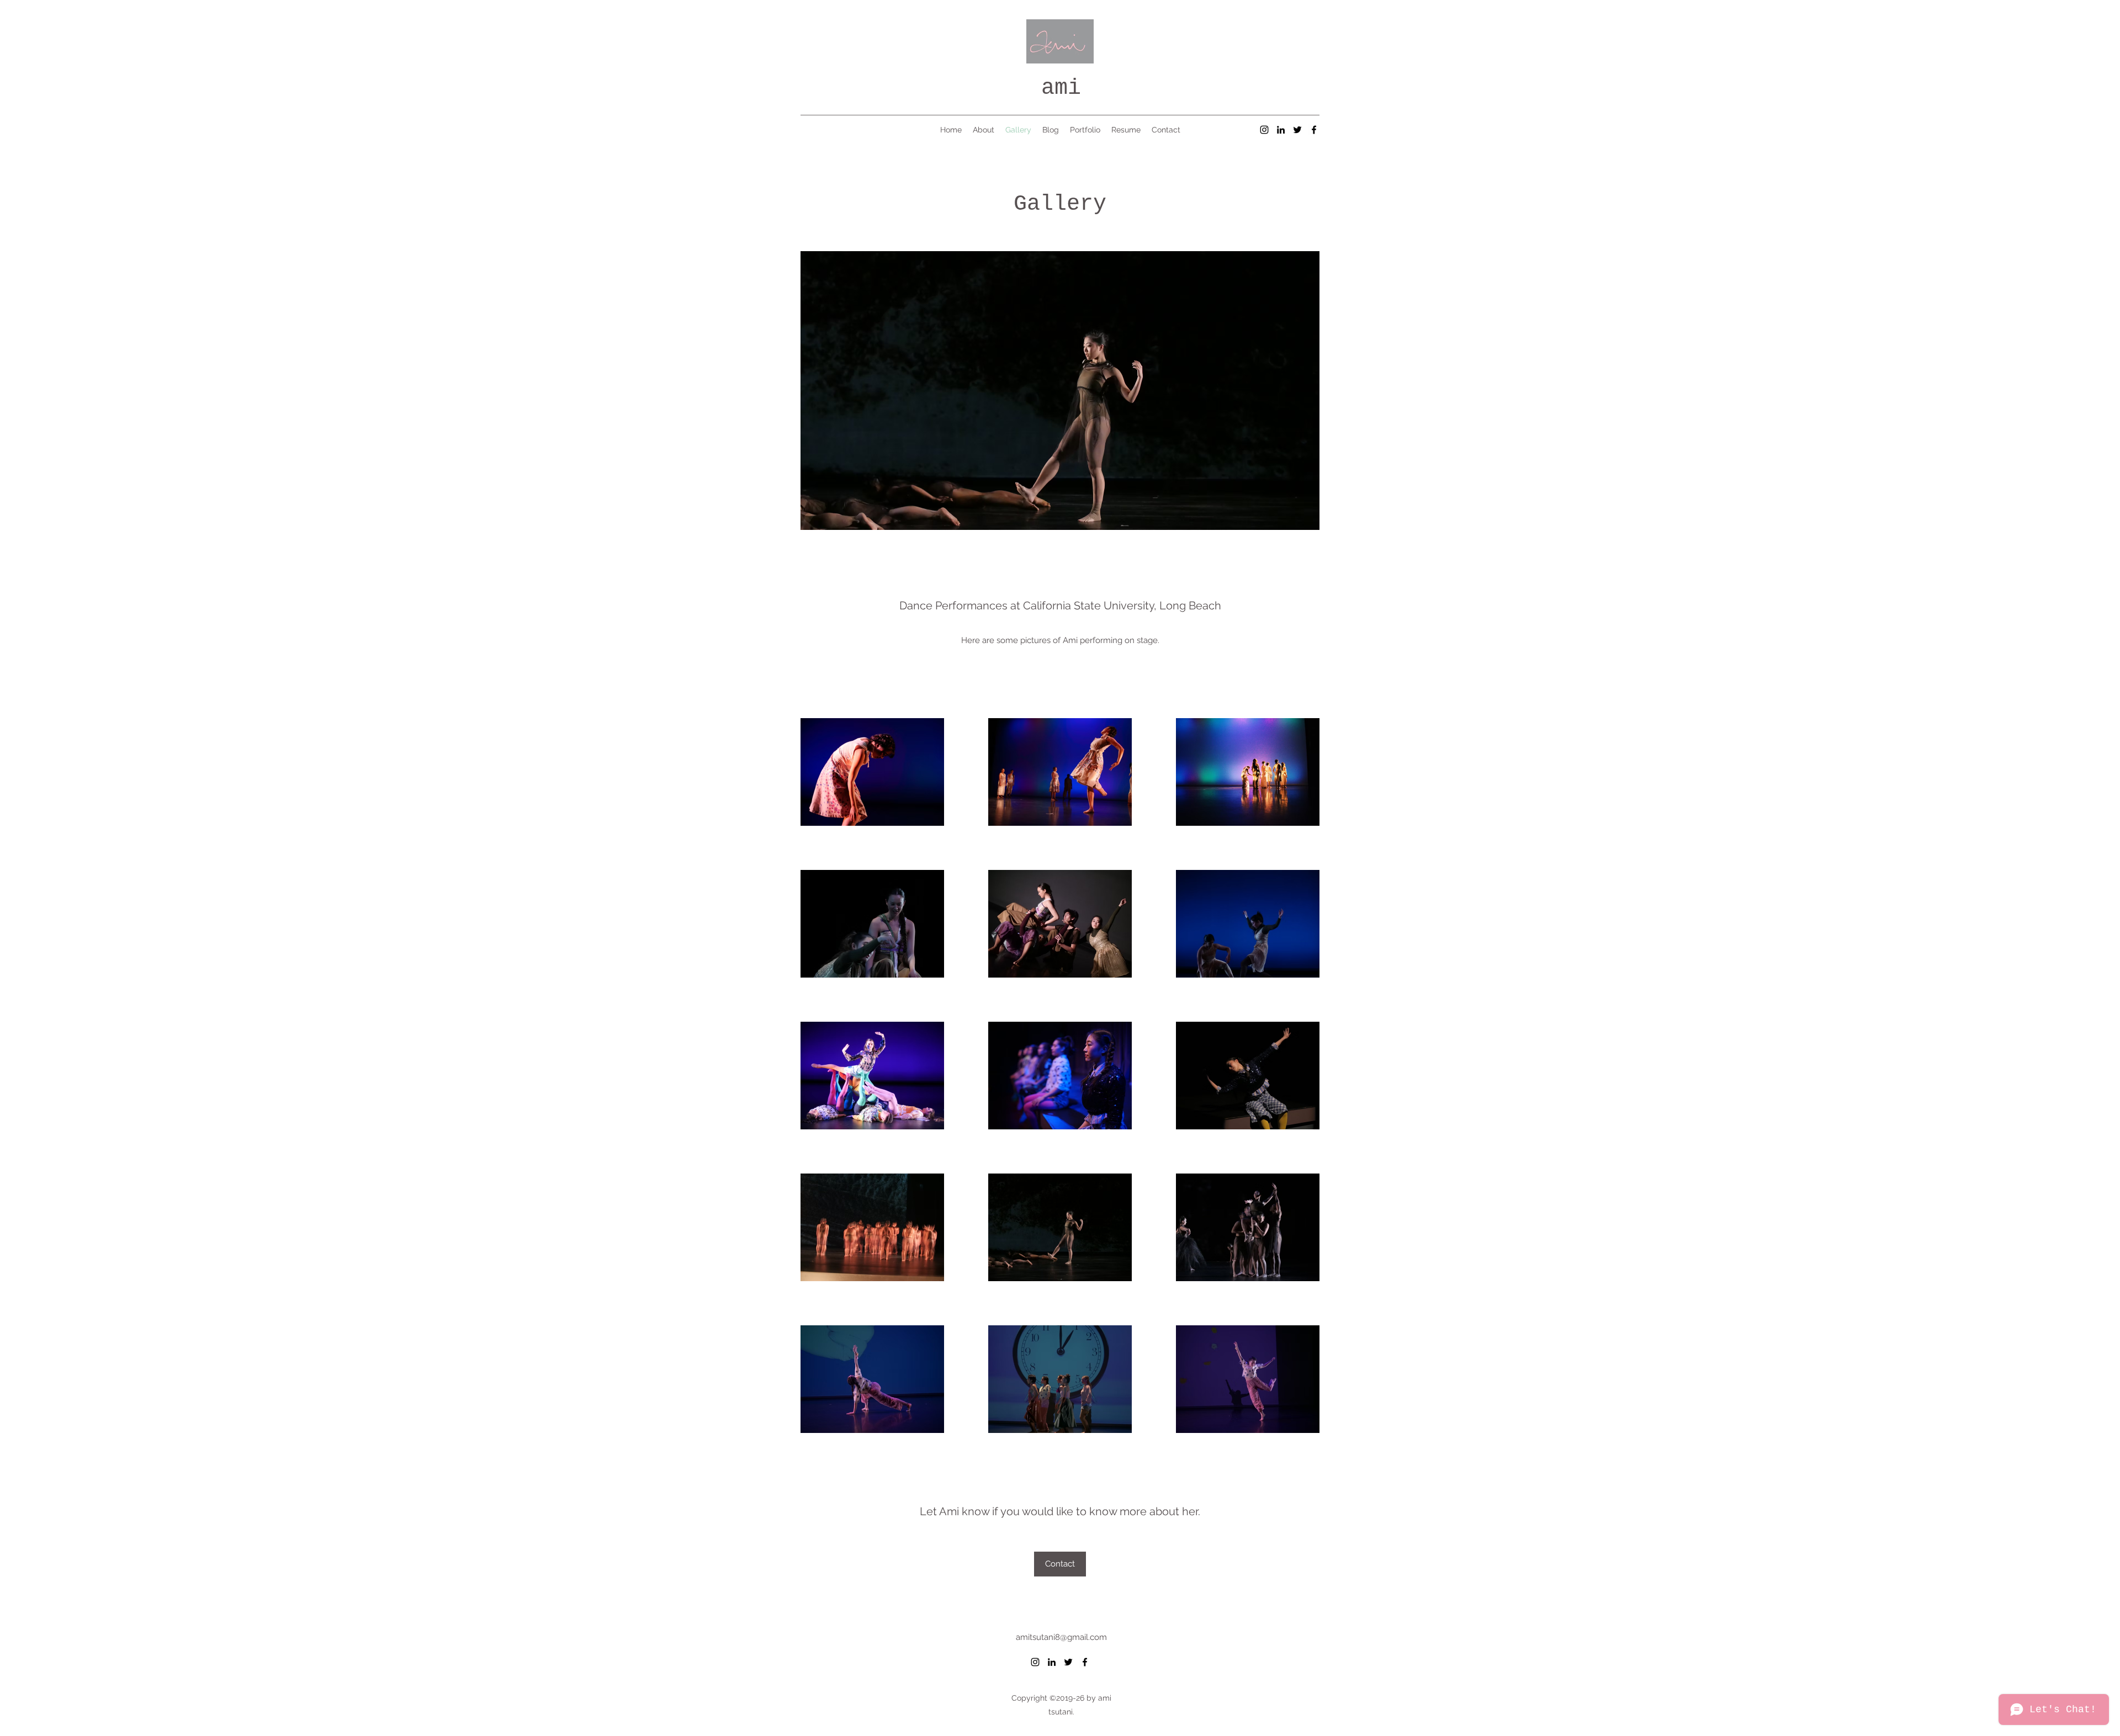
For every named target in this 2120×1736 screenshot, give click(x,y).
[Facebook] (1314, 130)
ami (1061, 88)
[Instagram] (1264, 130)
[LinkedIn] (1281, 130)
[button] (1183, 391)
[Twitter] (1297, 130)
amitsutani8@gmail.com (1061, 1637)
